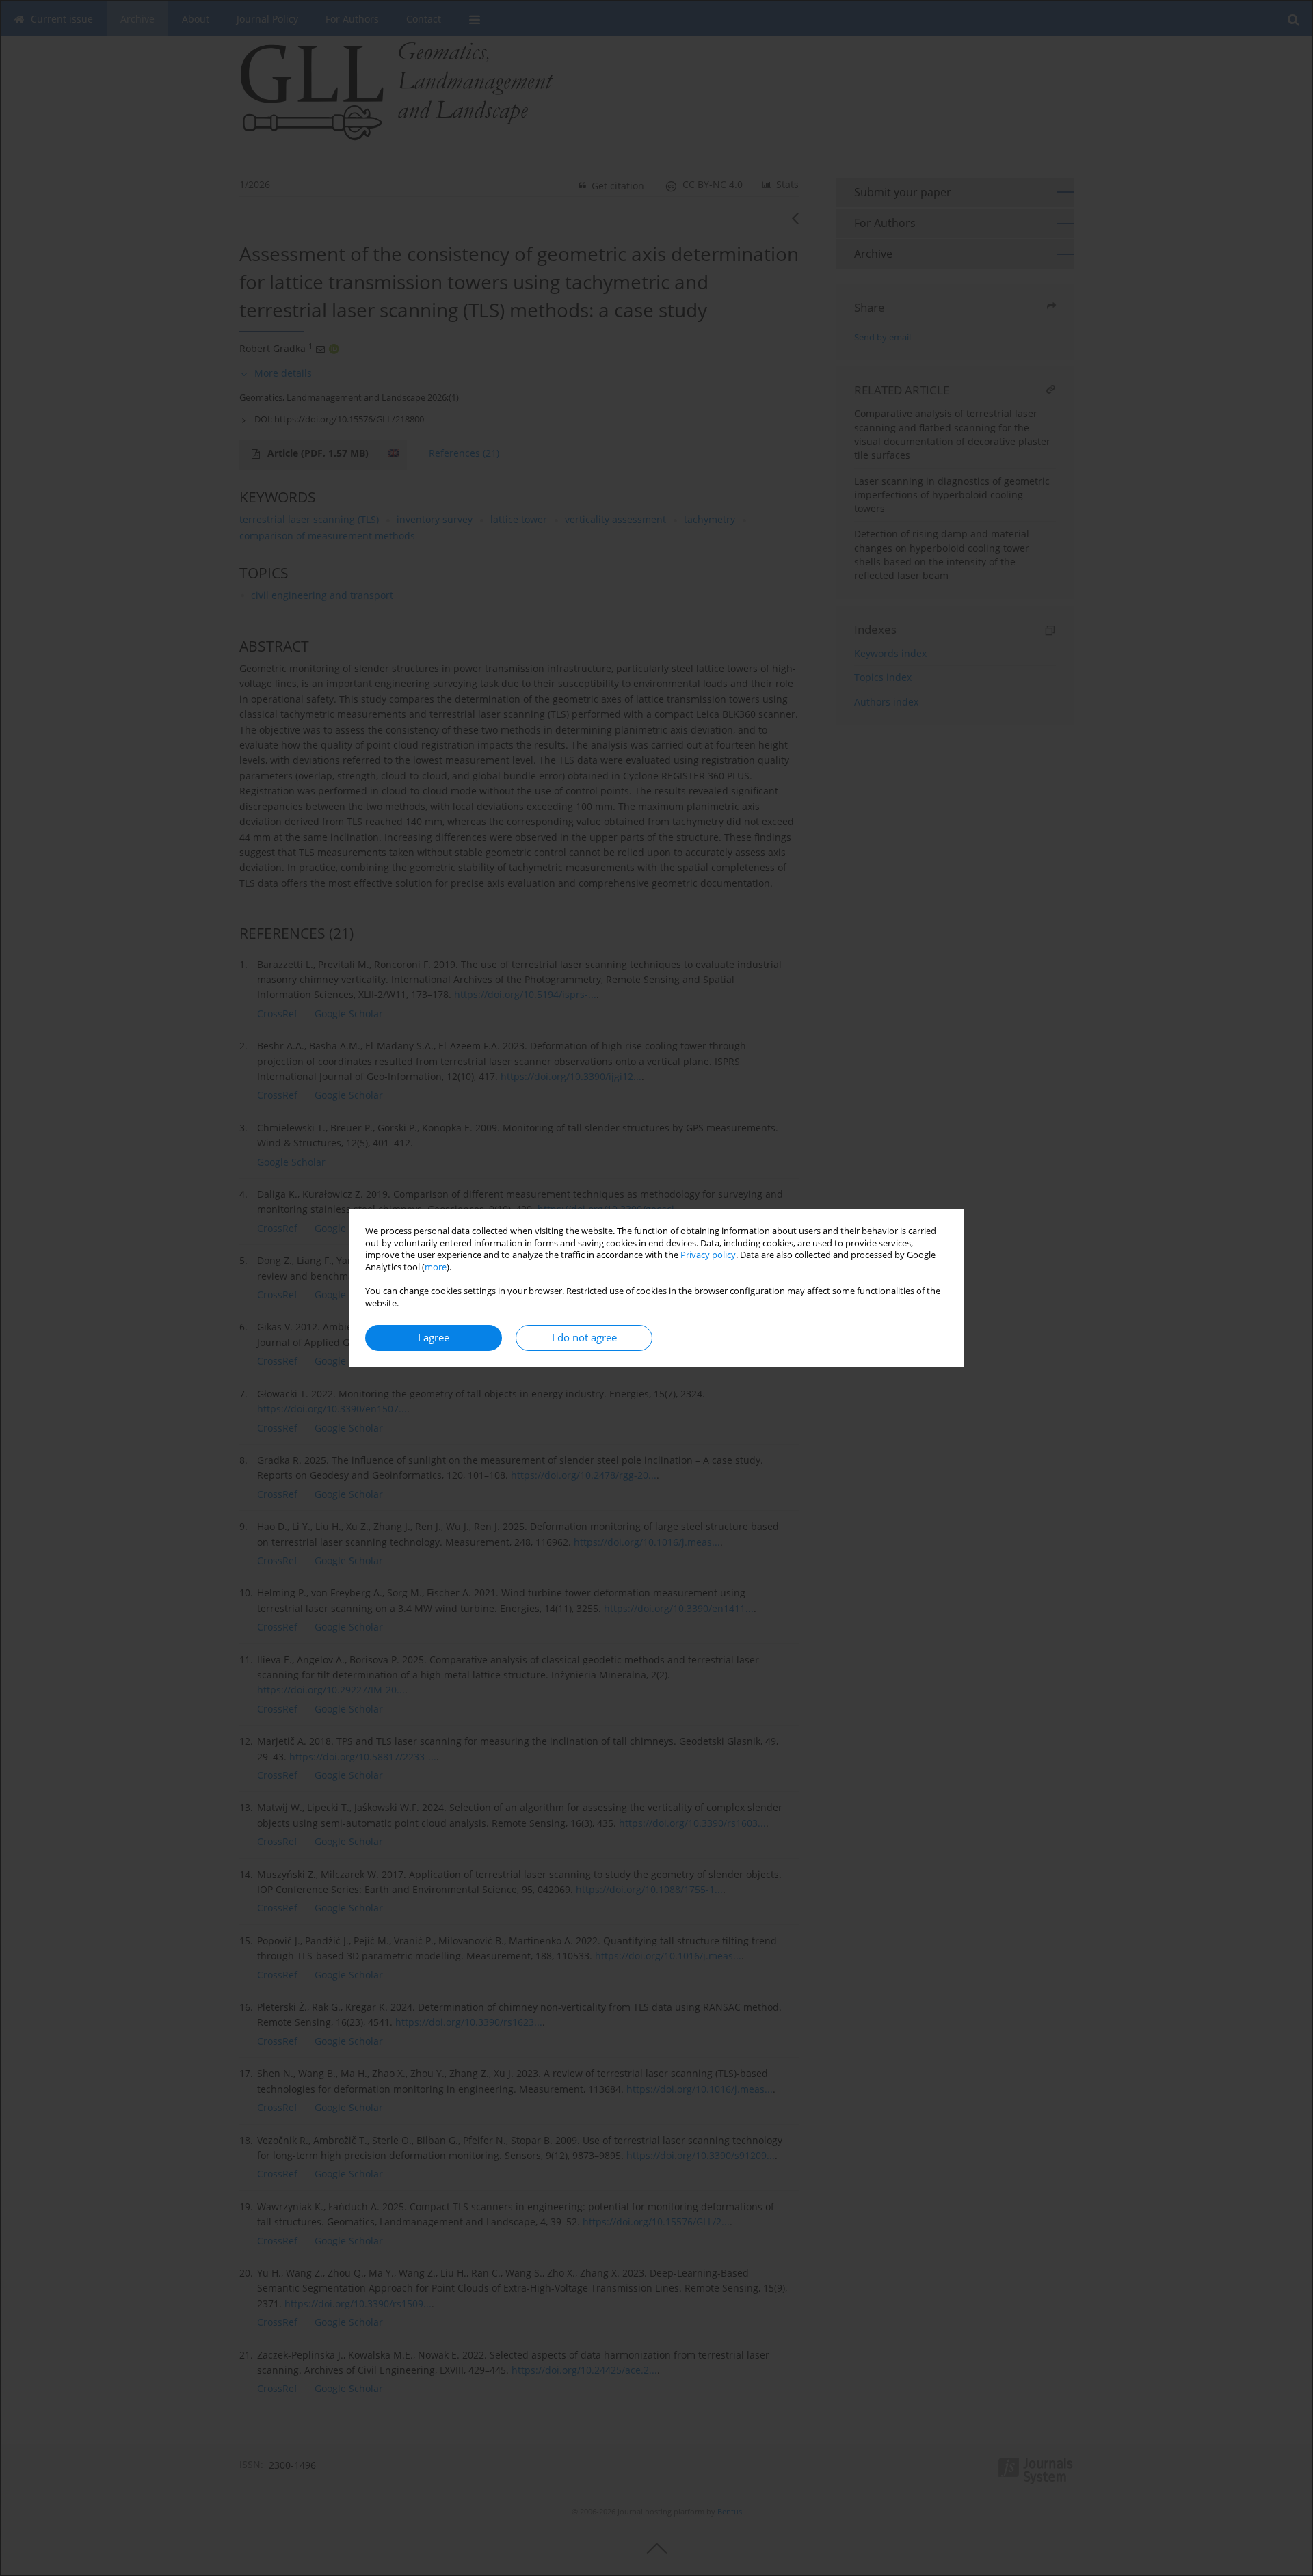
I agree (434, 1338)
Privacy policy (708, 1255)
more (436, 1267)
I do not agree (584, 1338)
